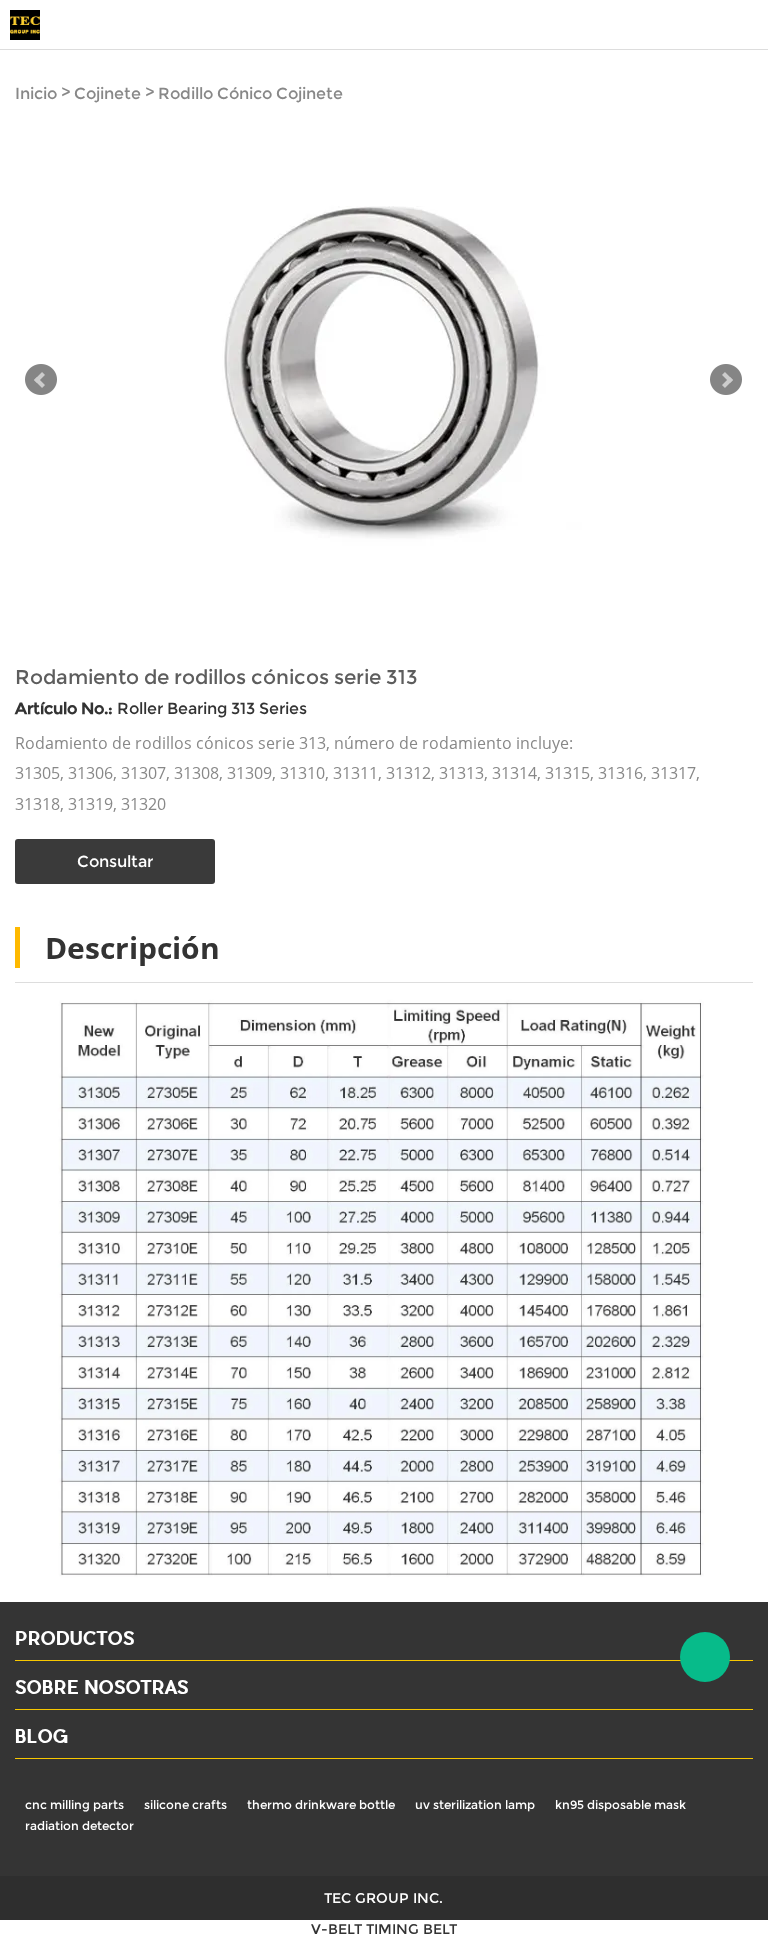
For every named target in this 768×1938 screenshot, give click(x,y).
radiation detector (79, 1825)
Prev (41, 380)
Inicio (36, 93)
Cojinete (107, 93)
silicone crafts (185, 1804)
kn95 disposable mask (620, 1804)
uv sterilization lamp (475, 1804)
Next (726, 380)
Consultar (115, 861)
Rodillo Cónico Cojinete (250, 93)
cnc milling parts (74, 1804)
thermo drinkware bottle (321, 1804)
